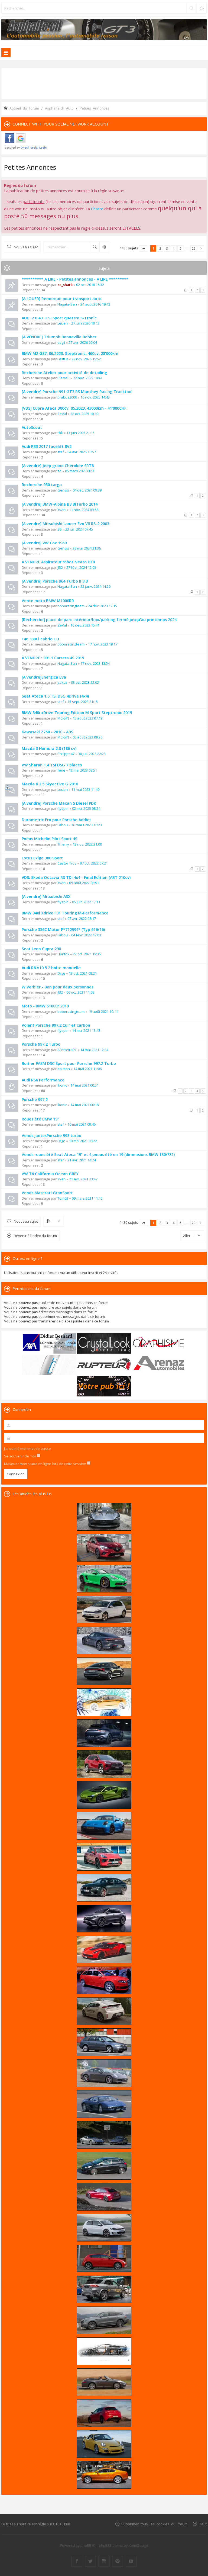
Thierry (63, 844)
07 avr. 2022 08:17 (82, 918)
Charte (97, 209)
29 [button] (194, 248)
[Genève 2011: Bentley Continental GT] (104, 2475)
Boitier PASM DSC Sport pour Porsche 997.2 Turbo (69, 1063)
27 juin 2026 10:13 (85, 323)
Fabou (63, 825)
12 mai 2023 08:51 (83, 770)
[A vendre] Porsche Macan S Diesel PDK (59, 803)
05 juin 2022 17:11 (86, 902)
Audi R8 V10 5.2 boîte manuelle (51, 968)
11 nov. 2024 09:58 (84, 510)
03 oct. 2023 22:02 (85, 682)
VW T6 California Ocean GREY (50, 1174)
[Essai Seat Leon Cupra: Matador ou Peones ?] (104, 2259)
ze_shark (65, 285)
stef (61, 452)
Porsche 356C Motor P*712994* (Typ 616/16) (63, 929)
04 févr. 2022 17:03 (86, 935)
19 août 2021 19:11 (103, 1011)
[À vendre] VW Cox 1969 (44, 543)
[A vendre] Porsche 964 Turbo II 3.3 (55, 581)
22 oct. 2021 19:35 (87, 954)
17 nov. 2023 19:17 (103, 644)
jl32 (60, 567)
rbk (60, 433)
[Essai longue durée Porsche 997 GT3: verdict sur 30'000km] (104, 2444)
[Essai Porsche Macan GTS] (104, 1857)
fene (61, 770)
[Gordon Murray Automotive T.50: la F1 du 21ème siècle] (104, 2351)
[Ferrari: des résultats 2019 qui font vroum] (104, 1517)
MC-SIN (63, 718)
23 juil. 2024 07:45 (79, 529)
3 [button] (167, 248)
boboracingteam (71, 606)
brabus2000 (67, 397)
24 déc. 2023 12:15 (103, 606)
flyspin (63, 808)
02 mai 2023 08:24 (86, 808)
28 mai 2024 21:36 (87, 548)
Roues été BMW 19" (40, 1119)
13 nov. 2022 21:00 (87, 844)
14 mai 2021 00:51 (84, 1085)
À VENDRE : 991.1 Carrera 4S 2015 (53, 658)
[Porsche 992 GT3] (104, 1826)
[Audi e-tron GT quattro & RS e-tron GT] (104, 1671)
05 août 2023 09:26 (87, 737)
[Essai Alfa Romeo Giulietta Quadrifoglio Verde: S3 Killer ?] (104, 2413)
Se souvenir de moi (20, 1456)
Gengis (63, 490)
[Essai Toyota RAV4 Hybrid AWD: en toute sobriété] (104, 1764)
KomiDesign (138, 2545)
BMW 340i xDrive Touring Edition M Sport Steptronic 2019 (77, 713)
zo (59, 471)
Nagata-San (67, 304)
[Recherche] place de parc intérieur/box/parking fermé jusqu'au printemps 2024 (99, 620)
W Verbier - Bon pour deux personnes (58, 987)
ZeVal (62, 414)
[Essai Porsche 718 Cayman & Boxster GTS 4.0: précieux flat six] (104, 1579)
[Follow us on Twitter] (90, 2561)
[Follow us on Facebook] (77, 2561)
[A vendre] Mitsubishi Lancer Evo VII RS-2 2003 (65, 524)
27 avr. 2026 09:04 (83, 342)
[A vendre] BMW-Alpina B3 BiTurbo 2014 (60, 504)
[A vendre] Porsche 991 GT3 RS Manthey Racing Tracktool (77, 392)
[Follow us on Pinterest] (118, 2561)
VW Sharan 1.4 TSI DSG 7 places (52, 765)
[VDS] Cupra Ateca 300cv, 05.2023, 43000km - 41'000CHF (74, 408)
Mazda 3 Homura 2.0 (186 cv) (49, 748)
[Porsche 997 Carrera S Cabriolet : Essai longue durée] (104, 2382)
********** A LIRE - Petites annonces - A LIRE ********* (75, 279)
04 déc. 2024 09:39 (87, 490)
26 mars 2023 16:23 (87, 825)
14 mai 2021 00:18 (84, 1105)
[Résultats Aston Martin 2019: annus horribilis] (104, 1733)
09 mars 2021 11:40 (87, 1198)
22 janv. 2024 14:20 (95, 586)
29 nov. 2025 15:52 (86, 359)
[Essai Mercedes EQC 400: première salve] (104, 2320)
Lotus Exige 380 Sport (42, 858)
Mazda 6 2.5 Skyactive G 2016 (50, 784)
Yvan (61, 510)
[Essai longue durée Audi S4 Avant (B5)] (104, 2042)
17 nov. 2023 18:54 (95, 663)
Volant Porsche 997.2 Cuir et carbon (56, 1025)
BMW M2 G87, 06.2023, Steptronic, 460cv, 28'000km (70, 353)
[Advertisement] (104, 83)
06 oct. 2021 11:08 (80, 992)
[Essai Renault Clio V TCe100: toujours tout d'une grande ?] (104, 1548)
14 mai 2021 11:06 (87, 1069)
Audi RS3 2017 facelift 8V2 (47, 446)
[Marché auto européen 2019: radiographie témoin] (104, 1610)
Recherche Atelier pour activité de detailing (64, 373)
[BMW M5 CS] (104, 1888)
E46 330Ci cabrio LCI (40, 639)
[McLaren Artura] (104, 1795)
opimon (64, 1069)
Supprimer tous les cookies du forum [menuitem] (154, 2524)
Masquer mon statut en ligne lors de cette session (45, 1464)
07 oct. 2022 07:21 (94, 863)
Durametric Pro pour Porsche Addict (56, 820)
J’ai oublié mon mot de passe (27, 1448)
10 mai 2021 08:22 (83, 1141)
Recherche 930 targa (42, 485)
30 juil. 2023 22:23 (92, 754)
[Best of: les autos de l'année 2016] (104, 2197)
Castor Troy (67, 863)
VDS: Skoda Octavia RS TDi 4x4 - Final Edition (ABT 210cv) (76, 877)
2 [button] (160, 248)
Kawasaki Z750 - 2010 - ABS (47, 732)
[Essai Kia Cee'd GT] (104, 2166)
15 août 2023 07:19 (87, 718)
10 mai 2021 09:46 (82, 1124)
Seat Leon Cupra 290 (41, 949)
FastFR (63, 359)
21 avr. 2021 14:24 (82, 1160)
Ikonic (62, 1085)
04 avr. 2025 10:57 (82, 452)
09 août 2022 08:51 (84, 883)
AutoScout (32, 427)
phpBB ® (88, 2545)
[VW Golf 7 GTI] (104, 2228)
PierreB (64, 378)
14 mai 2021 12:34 (94, 1050)
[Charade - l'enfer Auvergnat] (104, 2104)
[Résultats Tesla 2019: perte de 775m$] (104, 1702)
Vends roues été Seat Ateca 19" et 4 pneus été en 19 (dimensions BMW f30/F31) (98, 1154)
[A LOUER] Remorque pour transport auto (62, 299)
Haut (203, 2524)
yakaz (62, 682)
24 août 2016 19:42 (95, 304)
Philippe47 (66, 754)
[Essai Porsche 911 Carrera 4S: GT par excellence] (104, 2073)
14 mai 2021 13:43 (86, 1030)
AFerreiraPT (67, 1050)
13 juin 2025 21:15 (80, 433)
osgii (61, 342)
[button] (144, 248)
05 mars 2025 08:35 (80, 471)
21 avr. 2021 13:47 (83, 1179)
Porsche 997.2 (35, 1099)
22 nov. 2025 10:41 (88, 378)
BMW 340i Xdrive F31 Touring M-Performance (65, 913)
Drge (61, 973)
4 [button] (174, 248)
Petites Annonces (30, 167)
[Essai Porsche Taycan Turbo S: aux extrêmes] (104, 1640)
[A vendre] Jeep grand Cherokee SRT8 (58, 466)
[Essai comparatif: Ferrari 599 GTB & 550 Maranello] (104, 2135)
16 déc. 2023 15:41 (85, 625)
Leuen (63, 323)
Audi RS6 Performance (43, 1080)
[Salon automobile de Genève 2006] (104, 1980)
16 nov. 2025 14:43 (95, 397)
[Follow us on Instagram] (104, 2561)
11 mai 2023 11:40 (85, 789)
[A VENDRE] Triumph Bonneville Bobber (59, 337)
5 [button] (181, 248)
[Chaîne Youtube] (131, 2561)
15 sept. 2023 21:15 (83, 702)
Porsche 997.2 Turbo (41, 1044)
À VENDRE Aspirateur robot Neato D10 (58, 562)
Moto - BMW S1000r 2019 (45, 1006)
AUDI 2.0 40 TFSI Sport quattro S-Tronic (59, 318)
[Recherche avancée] (201, 8)
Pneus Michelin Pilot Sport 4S (49, 839)
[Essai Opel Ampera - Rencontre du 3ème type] (104, 2011)
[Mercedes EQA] (104, 1919)
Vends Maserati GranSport (47, 1193)
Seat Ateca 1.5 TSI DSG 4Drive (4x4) (55, 696)
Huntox (63, 954)
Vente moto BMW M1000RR (48, 601)
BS (60, 529)
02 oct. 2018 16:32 (90, 285)
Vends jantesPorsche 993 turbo (51, 1136)
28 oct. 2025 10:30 (84, 414)
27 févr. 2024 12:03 (81, 567)
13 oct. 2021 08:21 (83, 973)
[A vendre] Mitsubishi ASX (46, 896)
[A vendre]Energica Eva (44, 677)
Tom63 (63, 1198)
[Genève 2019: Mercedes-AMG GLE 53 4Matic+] (104, 2289)
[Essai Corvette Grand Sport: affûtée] (104, 1949)
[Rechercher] (191, 8)
